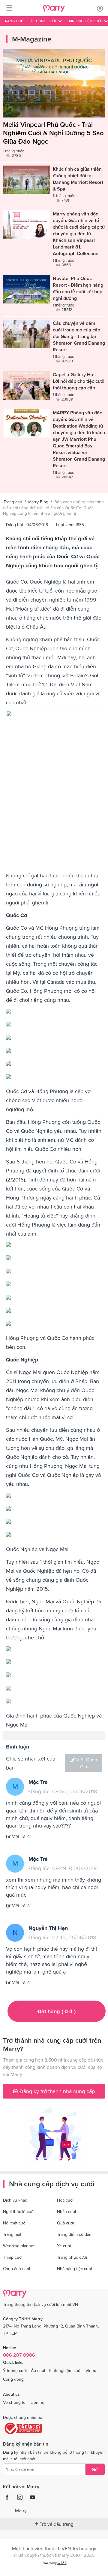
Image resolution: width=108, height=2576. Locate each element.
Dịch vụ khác (15, 2200)
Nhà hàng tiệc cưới (74, 2269)
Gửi (95, 2469)
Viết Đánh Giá (87, 1763)
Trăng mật (12, 2234)
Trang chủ (13, 21)
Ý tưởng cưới (15, 2370)
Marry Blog (38, 502)
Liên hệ (37, 2402)
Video (91, 2370)
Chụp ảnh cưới (16, 2269)
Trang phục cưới (72, 2257)
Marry (21, 2510)
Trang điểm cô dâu (74, 2234)
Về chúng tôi (15, 2402)
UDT (62, 2562)
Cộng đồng (13, 2379)
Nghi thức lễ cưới (19, 2212)
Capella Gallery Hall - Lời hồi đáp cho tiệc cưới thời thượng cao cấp (79, 381)
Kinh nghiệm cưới (65, 2370)
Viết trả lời (21, 1837)
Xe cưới (64, 2246)
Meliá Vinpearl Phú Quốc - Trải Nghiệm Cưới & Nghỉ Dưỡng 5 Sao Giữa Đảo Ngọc (53, 133)
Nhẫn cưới (66, 2212)
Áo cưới (38, 2370)
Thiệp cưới (13, 2257)
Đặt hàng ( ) (57, 2011)
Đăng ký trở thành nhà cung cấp (56, 2091)
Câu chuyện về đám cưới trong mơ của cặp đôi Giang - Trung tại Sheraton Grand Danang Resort (79, 336)
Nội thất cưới (15, 2223)
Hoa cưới (65, 2200)
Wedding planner (19, 2246)
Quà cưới (65, 2223)
